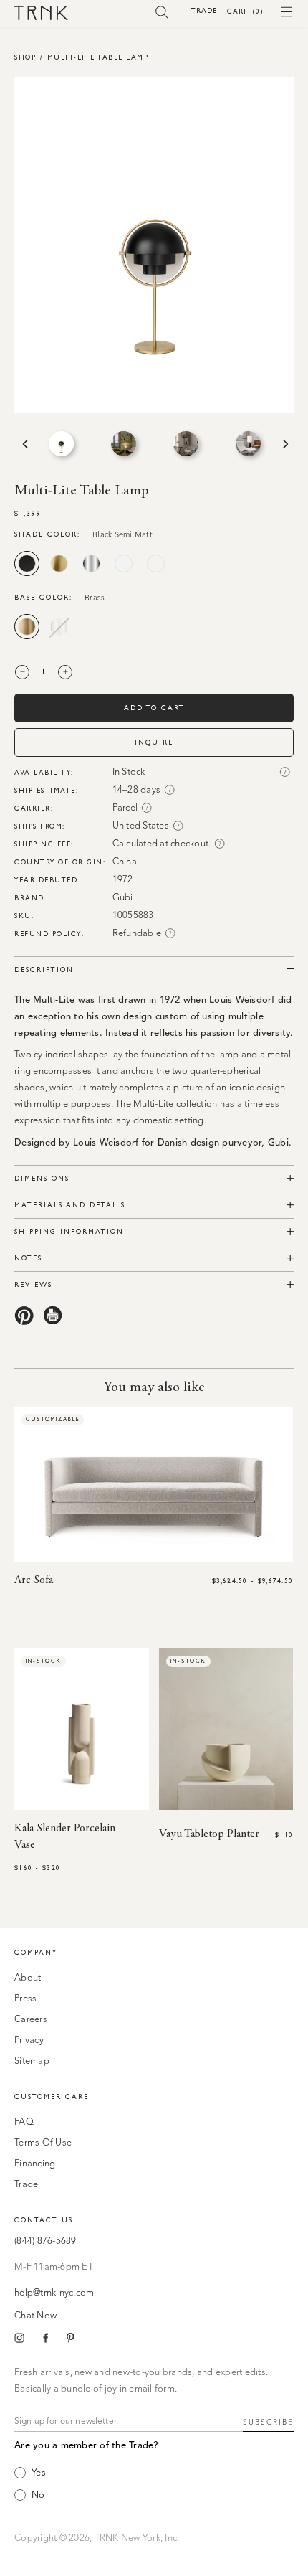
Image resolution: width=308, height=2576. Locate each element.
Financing (35, 2164)
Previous (24, 444)
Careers (31, 2020)
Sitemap (32, 2061)
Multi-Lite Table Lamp (98, 57)
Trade (204, 10)
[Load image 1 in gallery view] (61, 444)
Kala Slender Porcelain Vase (65, 1837)
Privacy (29, 2040)
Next (284, 444)
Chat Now (35, 2316)
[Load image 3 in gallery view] (186, 444)
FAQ (24, 2122)
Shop (25, 57)
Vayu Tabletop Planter (209, 1834)
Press (25, 1999)
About (28, 1978)
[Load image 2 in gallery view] (124, 444)
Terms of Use (43, 2143)
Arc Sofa (34, 1580)
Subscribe (268, 2422)
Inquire (154, 742)
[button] (162, 11)
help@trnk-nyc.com (54, 2293)
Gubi (123, 898)
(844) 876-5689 (45, 2241)
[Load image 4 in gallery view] (248, 444)
